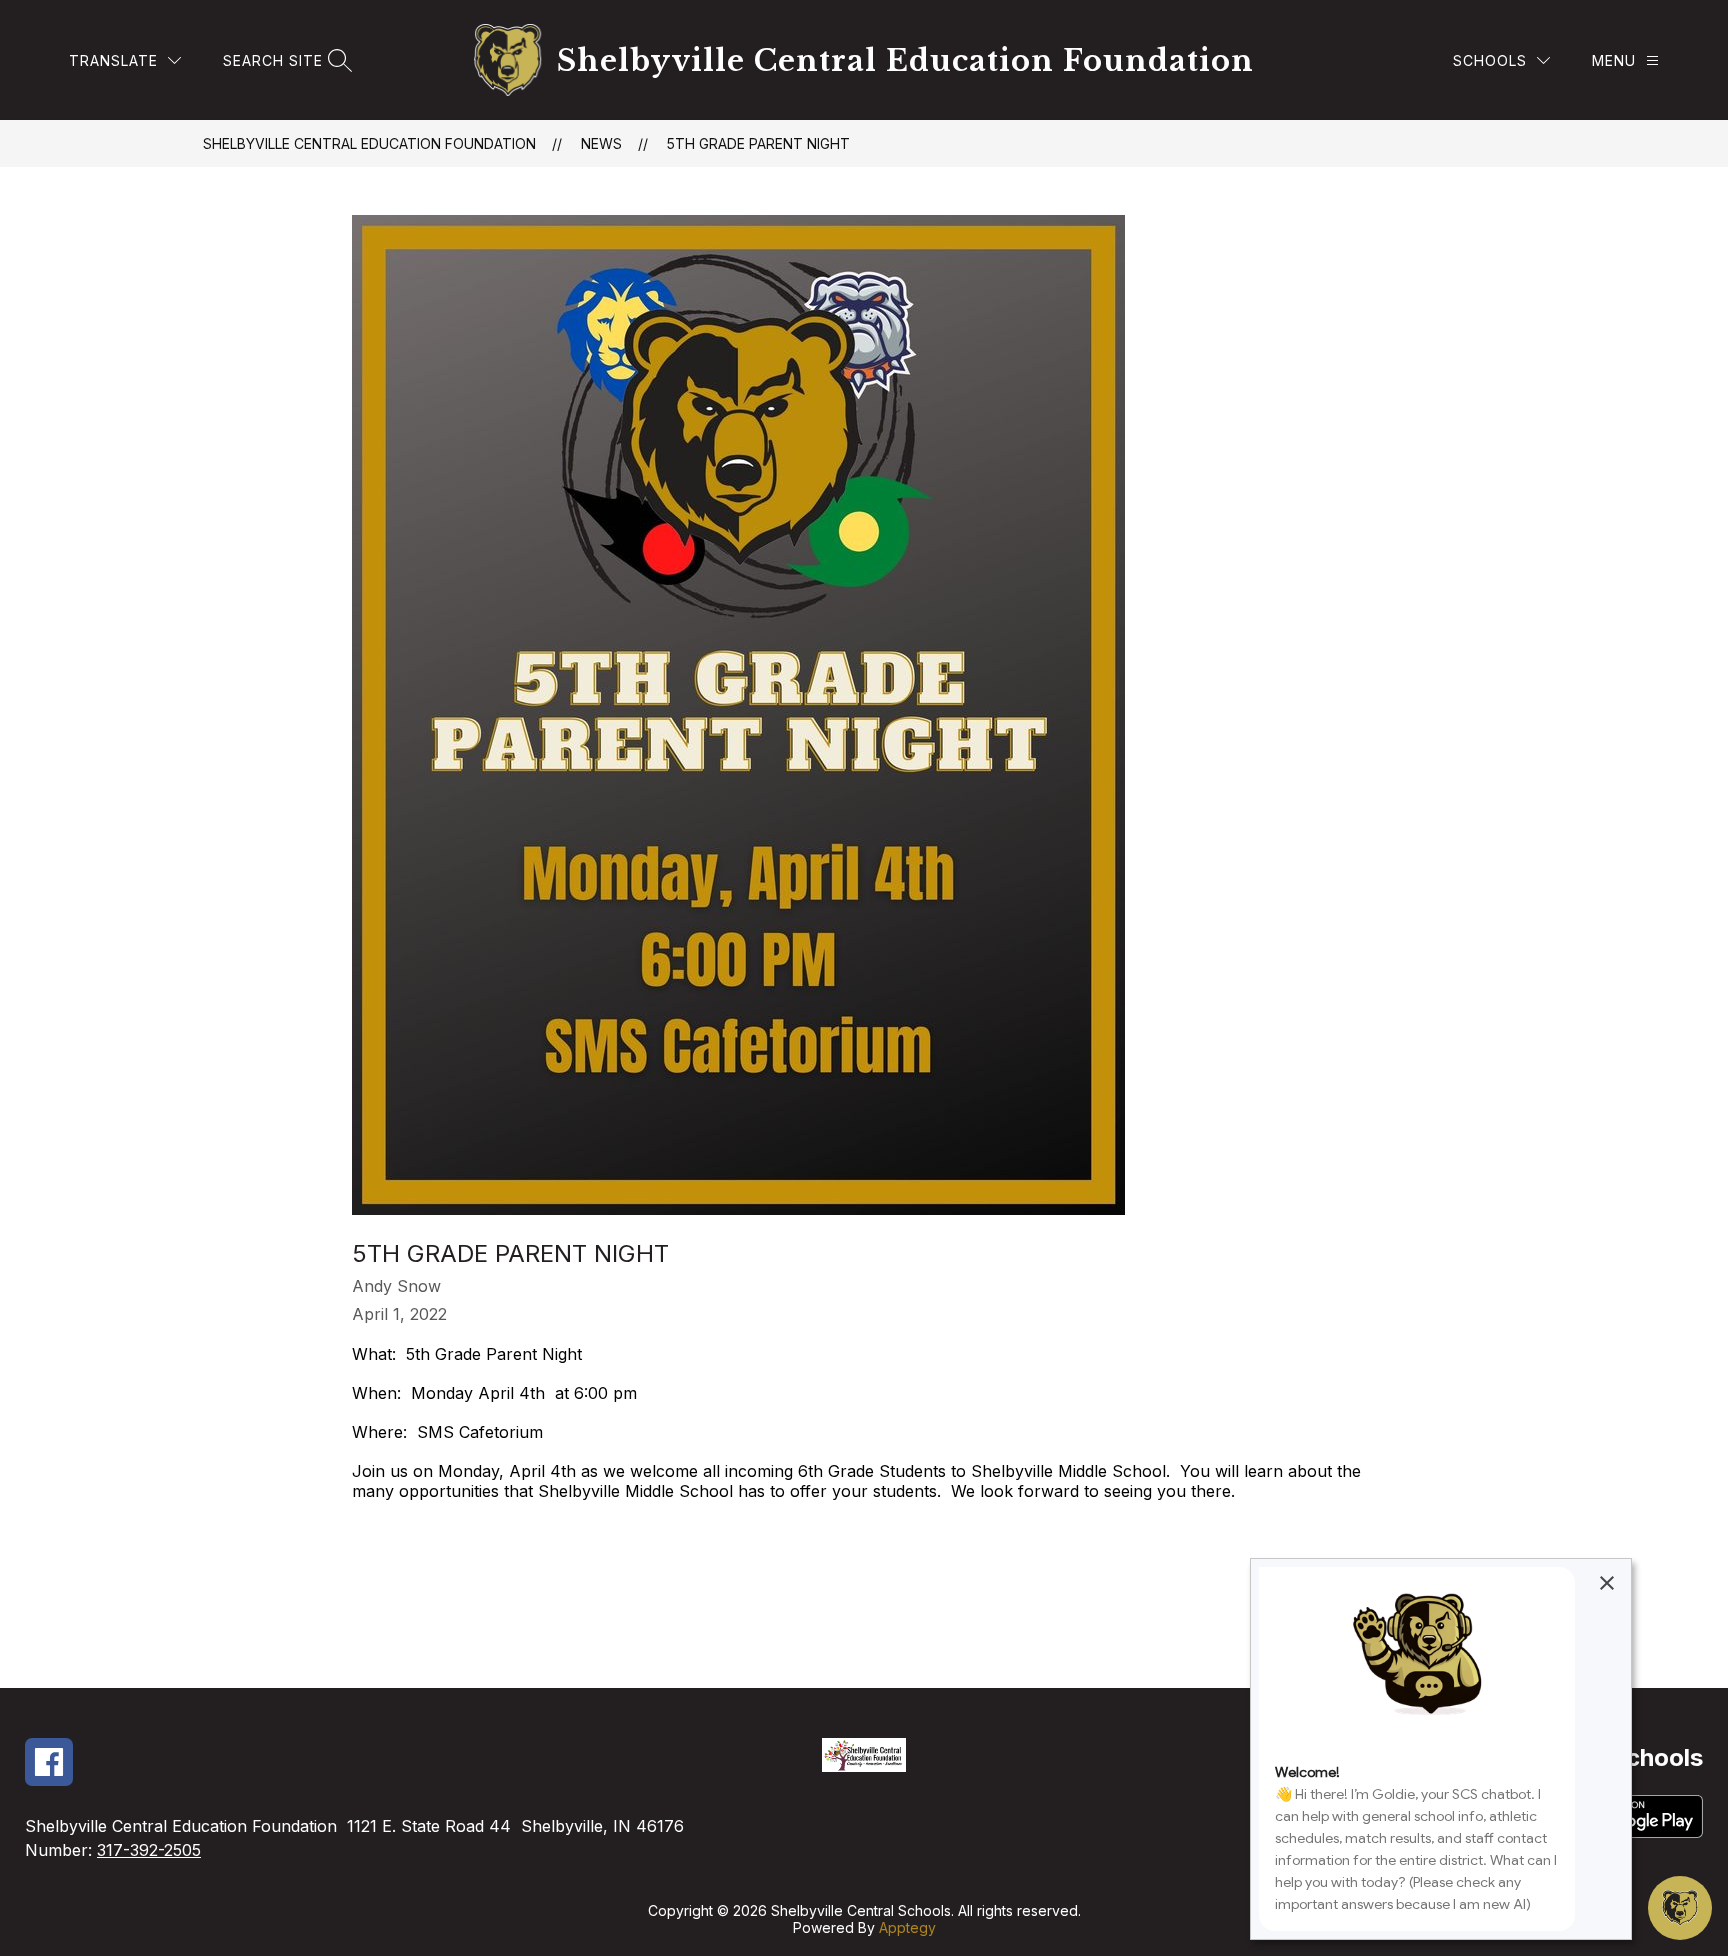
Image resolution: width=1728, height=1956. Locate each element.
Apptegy (907, 1927)
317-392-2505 (149, 1850)
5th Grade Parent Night (758, 143)
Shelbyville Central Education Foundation (369, 143)
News (601, 143)
